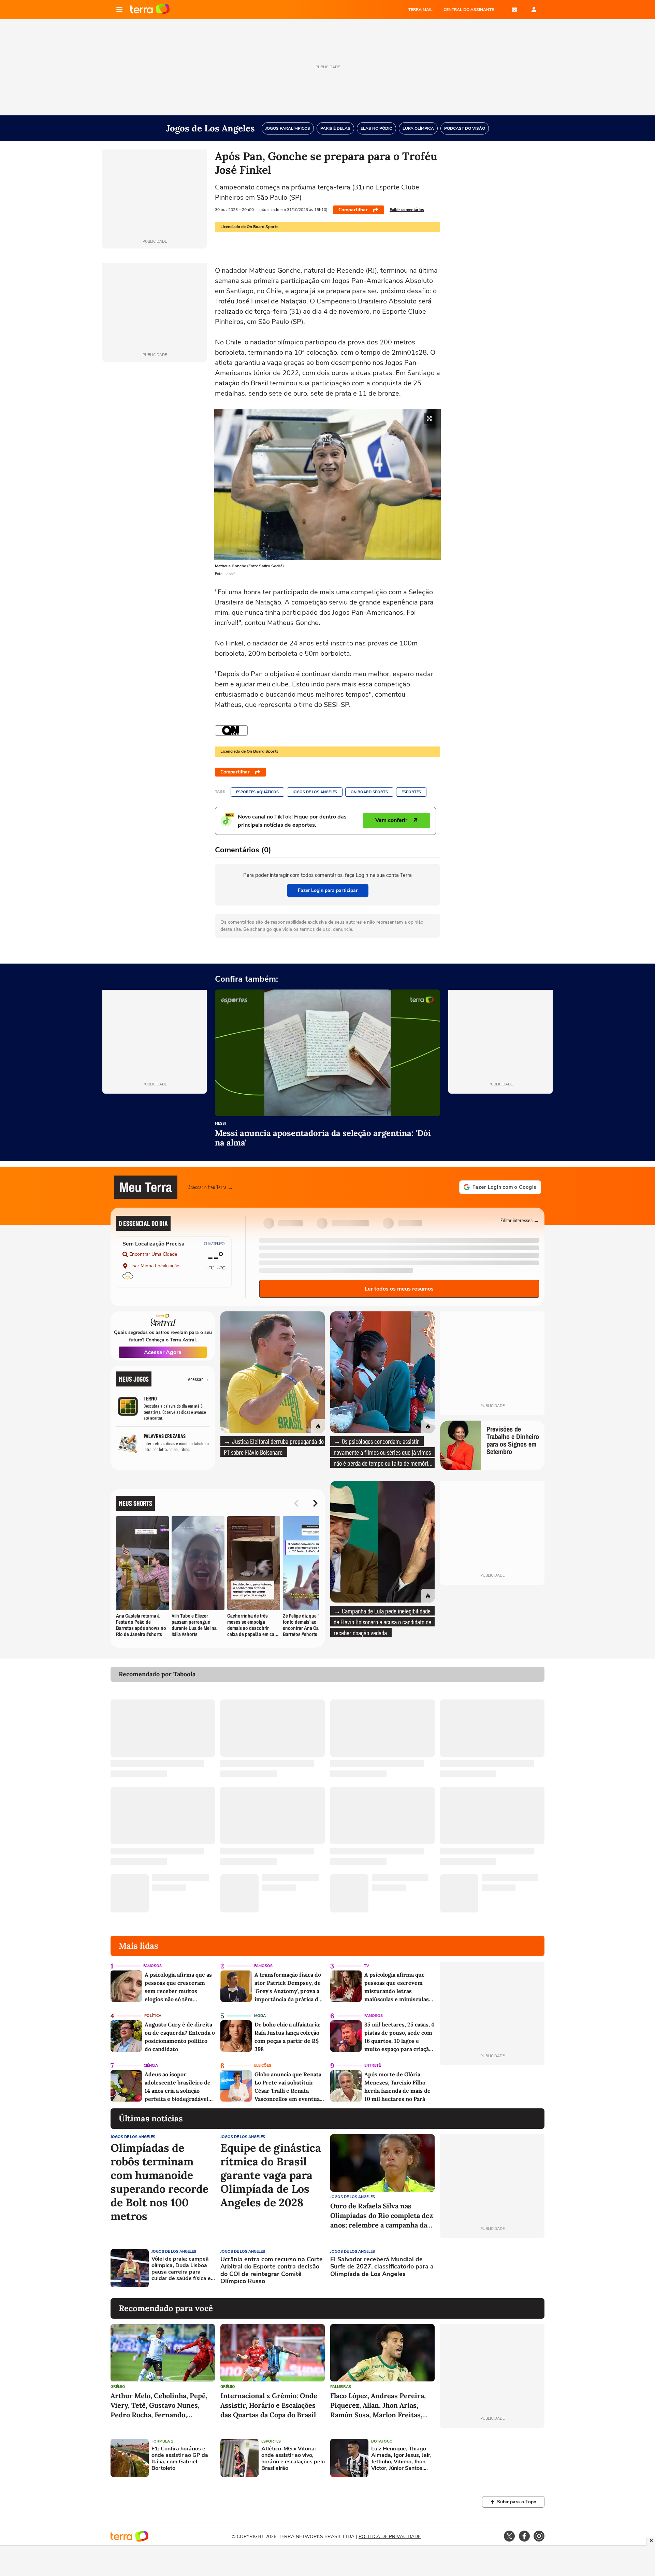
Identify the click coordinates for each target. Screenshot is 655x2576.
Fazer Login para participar (328, 890)
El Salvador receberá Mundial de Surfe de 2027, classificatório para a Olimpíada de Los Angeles (382, 2267)
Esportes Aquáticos (257, 792)
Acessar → (199, 1379)
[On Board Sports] (231, 730)
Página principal (150, 10)
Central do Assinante (469, 10)
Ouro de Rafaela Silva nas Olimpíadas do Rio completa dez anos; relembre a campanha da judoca (382, 2216)
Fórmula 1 (162, 2441)
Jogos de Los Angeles (315, 792)
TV (367, 1966)
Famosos (152, 1966)
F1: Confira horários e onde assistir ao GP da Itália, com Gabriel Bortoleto (180, 2459)
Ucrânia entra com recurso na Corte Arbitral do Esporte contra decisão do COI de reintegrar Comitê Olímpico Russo (272, 2271)
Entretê (373, 2066)
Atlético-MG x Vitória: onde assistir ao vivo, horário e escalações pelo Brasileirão (293, 2459)
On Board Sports (369, 792)
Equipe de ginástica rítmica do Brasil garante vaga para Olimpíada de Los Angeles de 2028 (271, 2175)
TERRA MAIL (420, 10)
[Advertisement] (492, 2268)
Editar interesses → (520, 1220)
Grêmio (118, 2387)
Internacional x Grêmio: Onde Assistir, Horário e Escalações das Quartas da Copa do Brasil (269, 2405)
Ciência (151, 2066)
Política (153, 2016)
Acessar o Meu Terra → (211, 1187)
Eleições (263, 2066)
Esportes (411, 792)
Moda (260, 2016)
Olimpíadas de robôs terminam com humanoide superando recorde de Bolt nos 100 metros (159, 2182)
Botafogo (382, 2441)
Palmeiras (341, 2387)
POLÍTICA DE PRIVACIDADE (390, 2537)
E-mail (514, 10)
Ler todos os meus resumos (399, 1289)
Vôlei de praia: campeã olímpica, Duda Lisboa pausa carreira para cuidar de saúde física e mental (181, 2269)
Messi (220, 1124)
